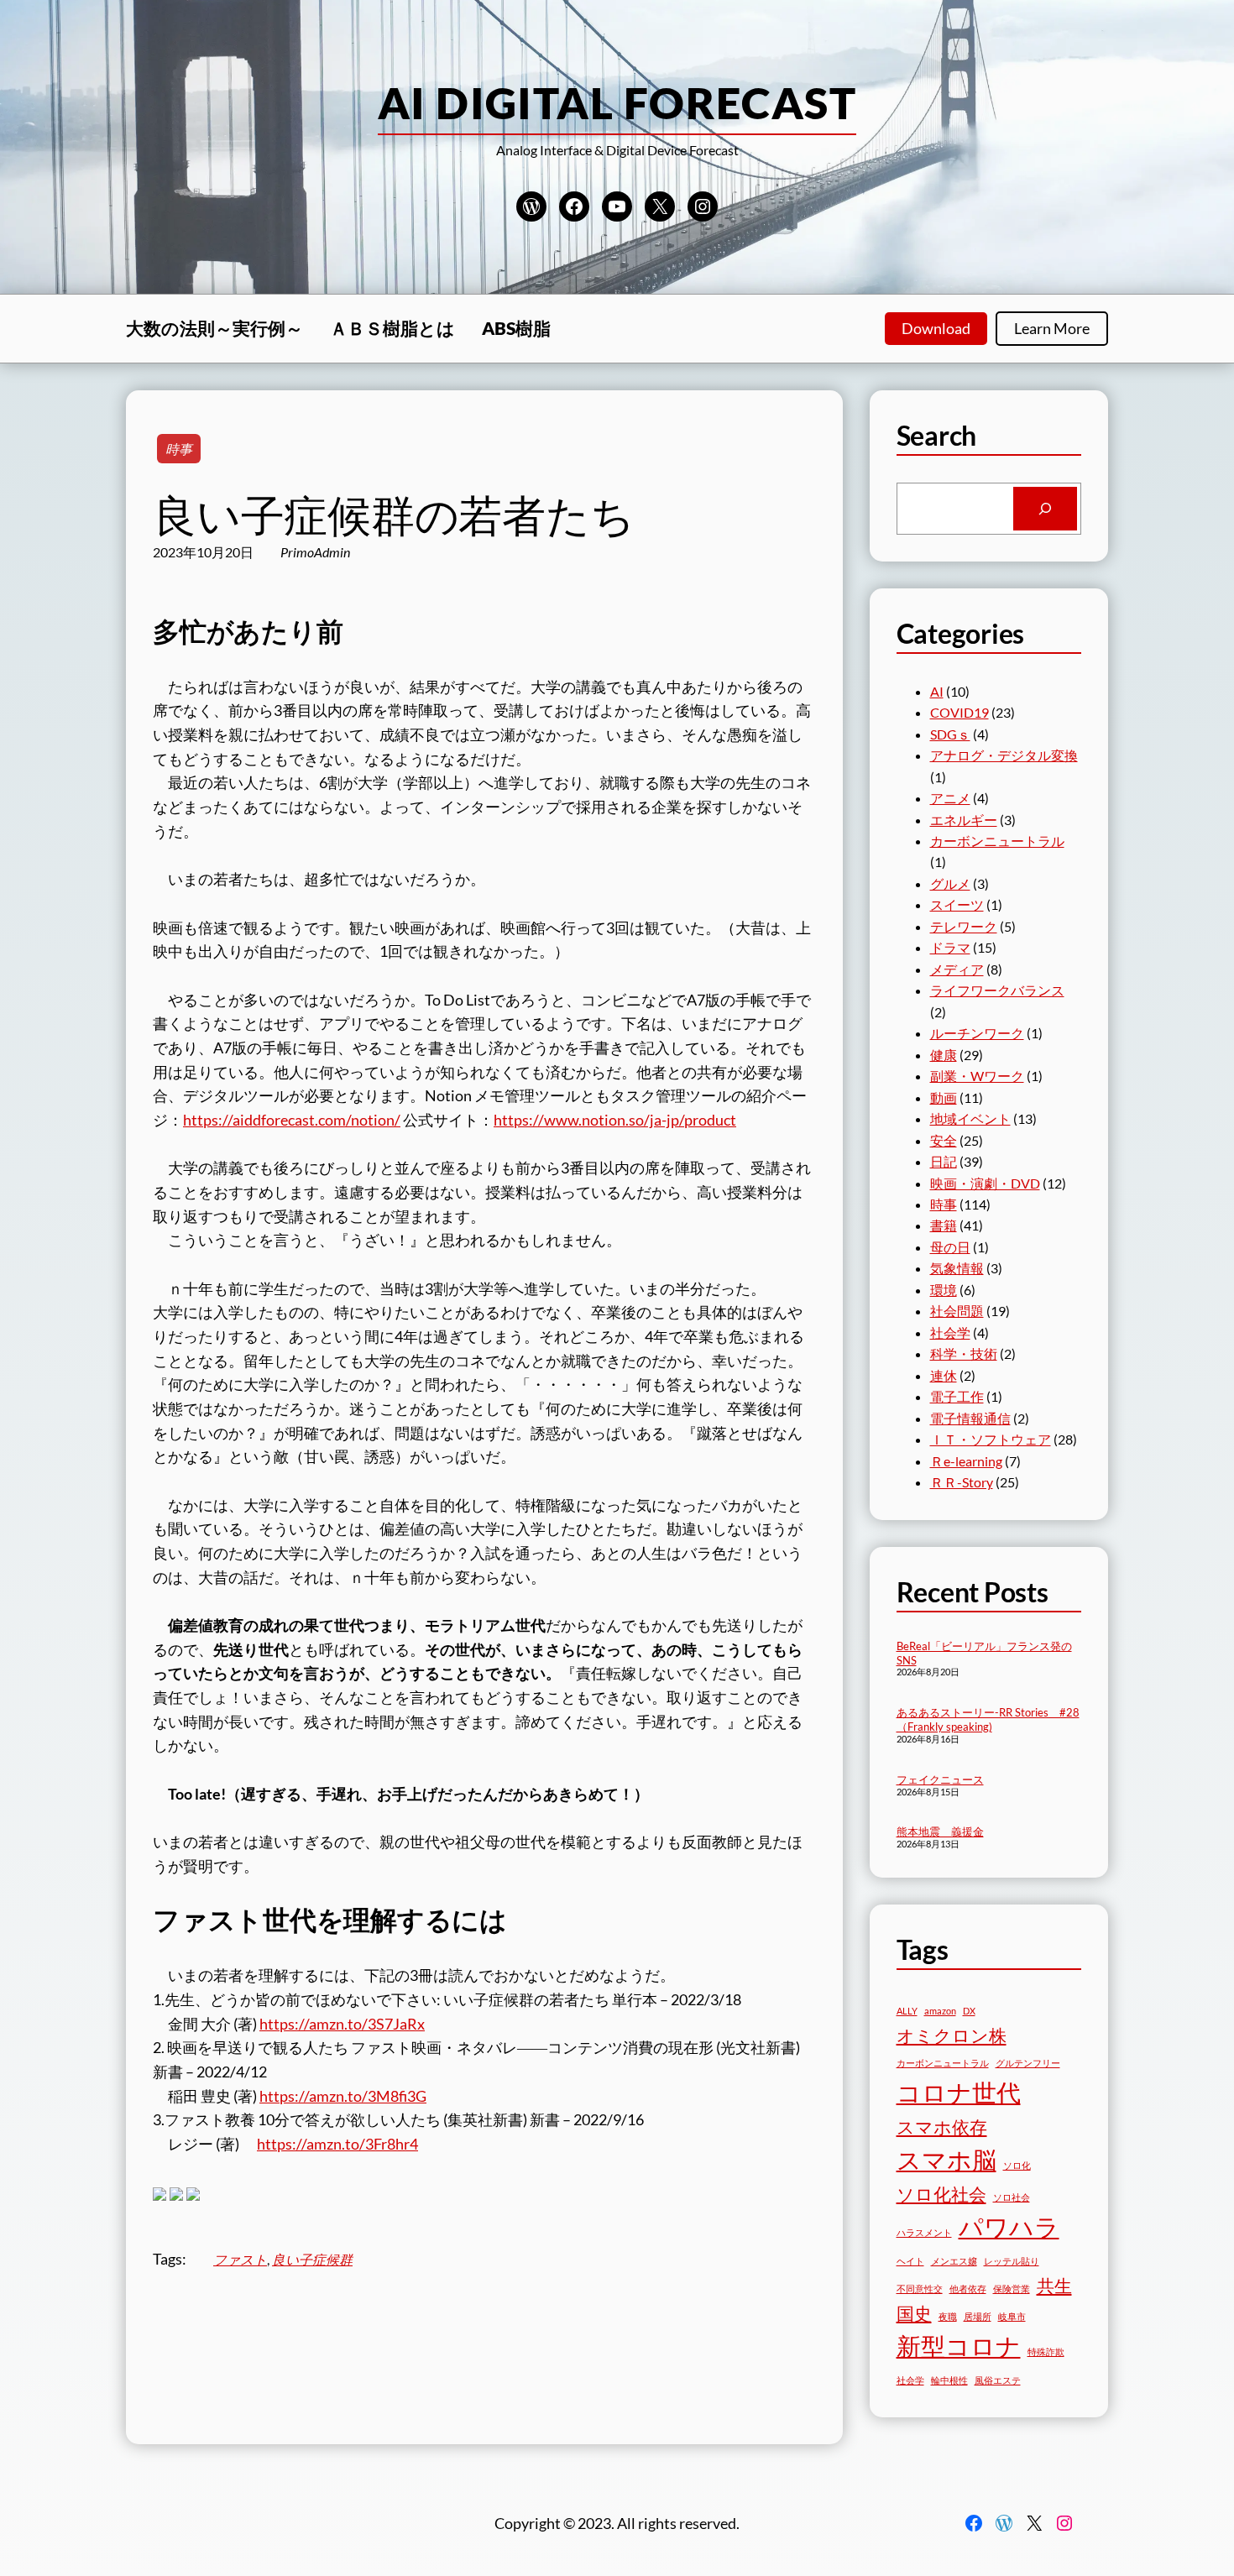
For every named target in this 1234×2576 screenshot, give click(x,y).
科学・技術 (964, 1353)
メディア (957, 969)
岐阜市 (1012, 2316)
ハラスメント (924, 2232)
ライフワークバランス (997, 990)
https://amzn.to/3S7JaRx (342, 2024)
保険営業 (1012, 2289)
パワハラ (1009, 2226)
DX (969, 2011)
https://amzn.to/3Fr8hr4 (337, 2144)
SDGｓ (950, 734)
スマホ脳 (946, 2159)
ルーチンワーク (977, 1033)
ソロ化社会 (941, 2194)
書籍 (944, 1225)
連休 (944, 1375)
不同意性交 (920, 2289)
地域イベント (970, 1118)
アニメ (950, 798)
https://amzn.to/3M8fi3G (343, 2096)
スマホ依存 (942, 2127)
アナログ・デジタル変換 (1004, 755)
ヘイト (910, 2261)
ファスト (240, 2259)
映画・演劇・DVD (985, 1183)
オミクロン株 (952, 2035)
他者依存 (968, 2289)
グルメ (950, 883)
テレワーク (964, 926)
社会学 (950, 1332)
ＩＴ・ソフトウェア (991, 1439)
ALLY (907, 2011)
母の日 (950, 1247)
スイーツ (957, 904)
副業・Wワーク (977, 1076)
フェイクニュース (940, 1779)
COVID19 (959, 712)
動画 (944, 1097)
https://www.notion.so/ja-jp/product (615, 1120)
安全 (944, 1140)
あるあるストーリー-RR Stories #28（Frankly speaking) (988, 1719)
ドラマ (950, 947)
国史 (914, 2313)
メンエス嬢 (954, 2261)
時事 (179, 449)
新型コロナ (959, 2346)
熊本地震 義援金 (940, 1831)
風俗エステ (998, 2380)
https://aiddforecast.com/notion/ (292, 1120)
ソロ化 (1017, 2165)
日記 (944, 1161)
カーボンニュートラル (997, 841)
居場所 (978, 2316)
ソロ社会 (1012, 2197)
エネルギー (964, 820)
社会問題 (957, 1311)
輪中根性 (949, 2380)
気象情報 (957, 1268)
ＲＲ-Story (962, 1482)
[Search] (1045, 509)
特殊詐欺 (1046, 2351)
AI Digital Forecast (617, 102)
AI (937, 691)
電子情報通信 (970, 1418)
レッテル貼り (1012, 2261)
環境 (944, 1290)
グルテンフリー (1028, 2063)
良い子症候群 (312, 2259)
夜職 (948, 2316)
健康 (944, 1055)
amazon (940, 2011)
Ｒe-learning (966, 1461)
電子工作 (957, 1396)
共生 (1054, 2285)
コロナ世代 (959, 2092)
